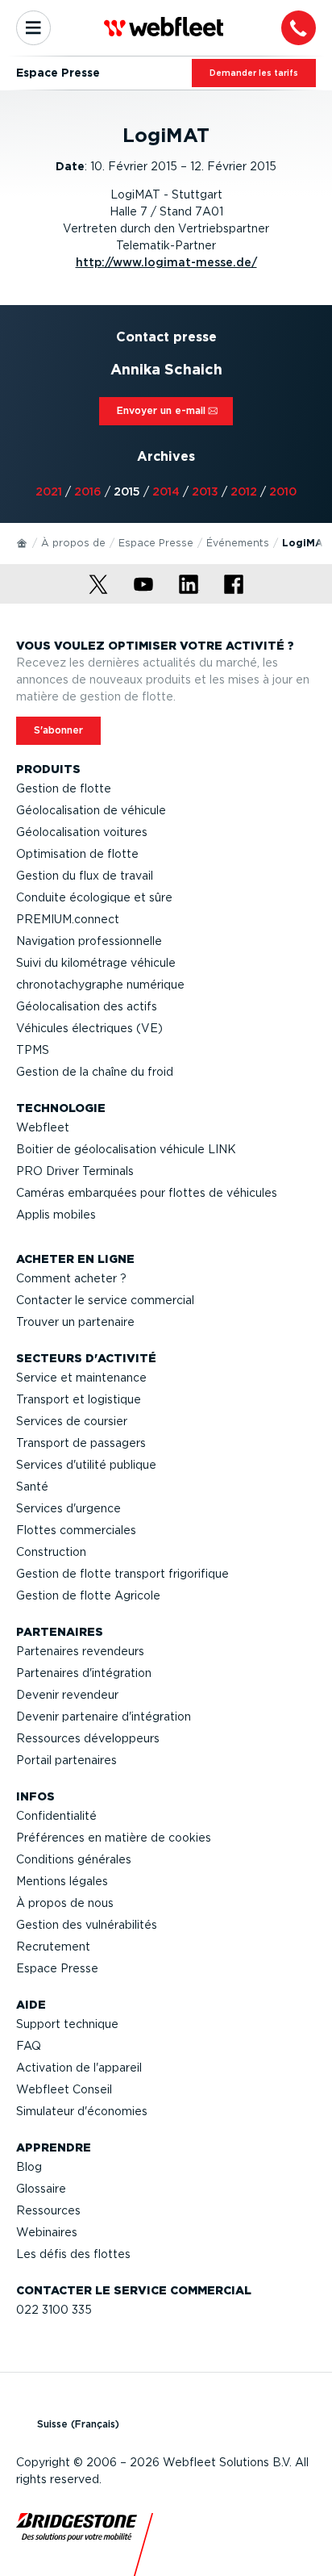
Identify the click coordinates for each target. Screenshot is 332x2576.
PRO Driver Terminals (75, 1171)
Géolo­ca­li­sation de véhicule (91, 810)
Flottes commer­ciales (76, 1530)
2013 (205, 491)
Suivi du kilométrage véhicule (96, 963)
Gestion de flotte (64, 788)
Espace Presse (156, 543)
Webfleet (43, 1127)
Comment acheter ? (71, 1278)
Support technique (67, 2024)
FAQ (29, 2046)
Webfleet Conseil (64, 2089)
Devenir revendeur (67, 1695)
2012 (244, 491)
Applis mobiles (56, 1215)
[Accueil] (23, 542)
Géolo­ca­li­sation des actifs (87, 1006)
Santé (32, 1487)
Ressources (48, 2210)
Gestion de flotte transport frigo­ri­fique (122, 1574)
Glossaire (41, 2189)
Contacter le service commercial (105, 1300)
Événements (238, 543)
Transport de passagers (81, 1443)
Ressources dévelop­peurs (88, 1738)
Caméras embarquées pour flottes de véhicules (147, 1193)
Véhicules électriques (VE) (89, 1028)
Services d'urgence (68, 1508)
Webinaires (47, 2232)
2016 (88, 491)
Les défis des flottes (73, 2254)
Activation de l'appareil (79, 2068)
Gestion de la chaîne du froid (95, 1072)
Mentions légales (62, 1881)
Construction (51, 1552)
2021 (49, 491)
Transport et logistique (79, 1399)
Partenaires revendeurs (80, 1651)
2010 (283, 491)
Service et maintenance (81, 1378)
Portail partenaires (66, 1760)
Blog (29, 2167)
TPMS (33, 1050)
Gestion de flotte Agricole (88, 1595)
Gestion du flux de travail (85, 876)
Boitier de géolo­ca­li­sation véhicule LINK (126, 1149)
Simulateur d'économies (82, 2111)
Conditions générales (74, 1859)
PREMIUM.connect (68, 919)
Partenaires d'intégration (84, 1673)
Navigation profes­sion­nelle (89, 941)
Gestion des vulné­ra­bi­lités (87, 1925)
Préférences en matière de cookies (114, 1838)
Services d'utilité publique (86, 1465)
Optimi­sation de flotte (77, 854)
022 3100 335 (54, 2310)
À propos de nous (65, 1903)
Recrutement (53, 1947)
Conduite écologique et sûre (94, 897)
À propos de (73, 543)
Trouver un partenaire (75, 1322)
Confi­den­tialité (56, 1816)
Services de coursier (72, 1421)
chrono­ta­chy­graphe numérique (100, 985)
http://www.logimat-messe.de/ (166, 262)
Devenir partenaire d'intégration (104, 1717)
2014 (166, 491)
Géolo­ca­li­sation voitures (82, 832)
